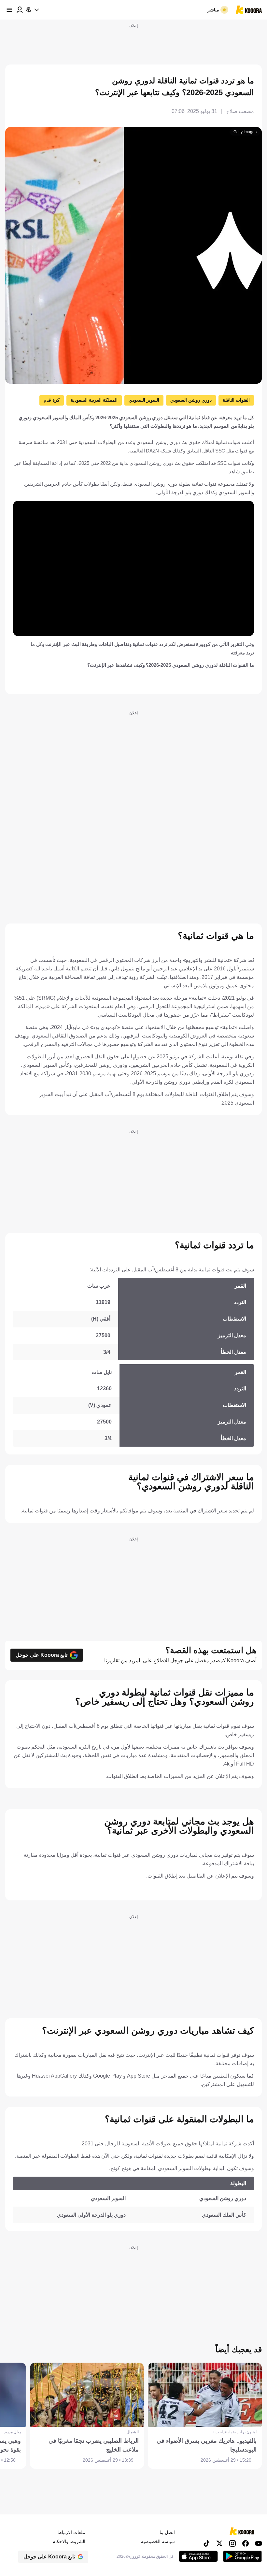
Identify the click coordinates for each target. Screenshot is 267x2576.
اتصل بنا (167, 2532)
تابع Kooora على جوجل (42, 1655)
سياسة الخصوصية (158, 2541)
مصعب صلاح (240, 111)
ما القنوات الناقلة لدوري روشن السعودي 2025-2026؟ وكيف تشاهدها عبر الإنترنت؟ (171, 665)
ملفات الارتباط (71, 2532)
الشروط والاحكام (69, 2541)
